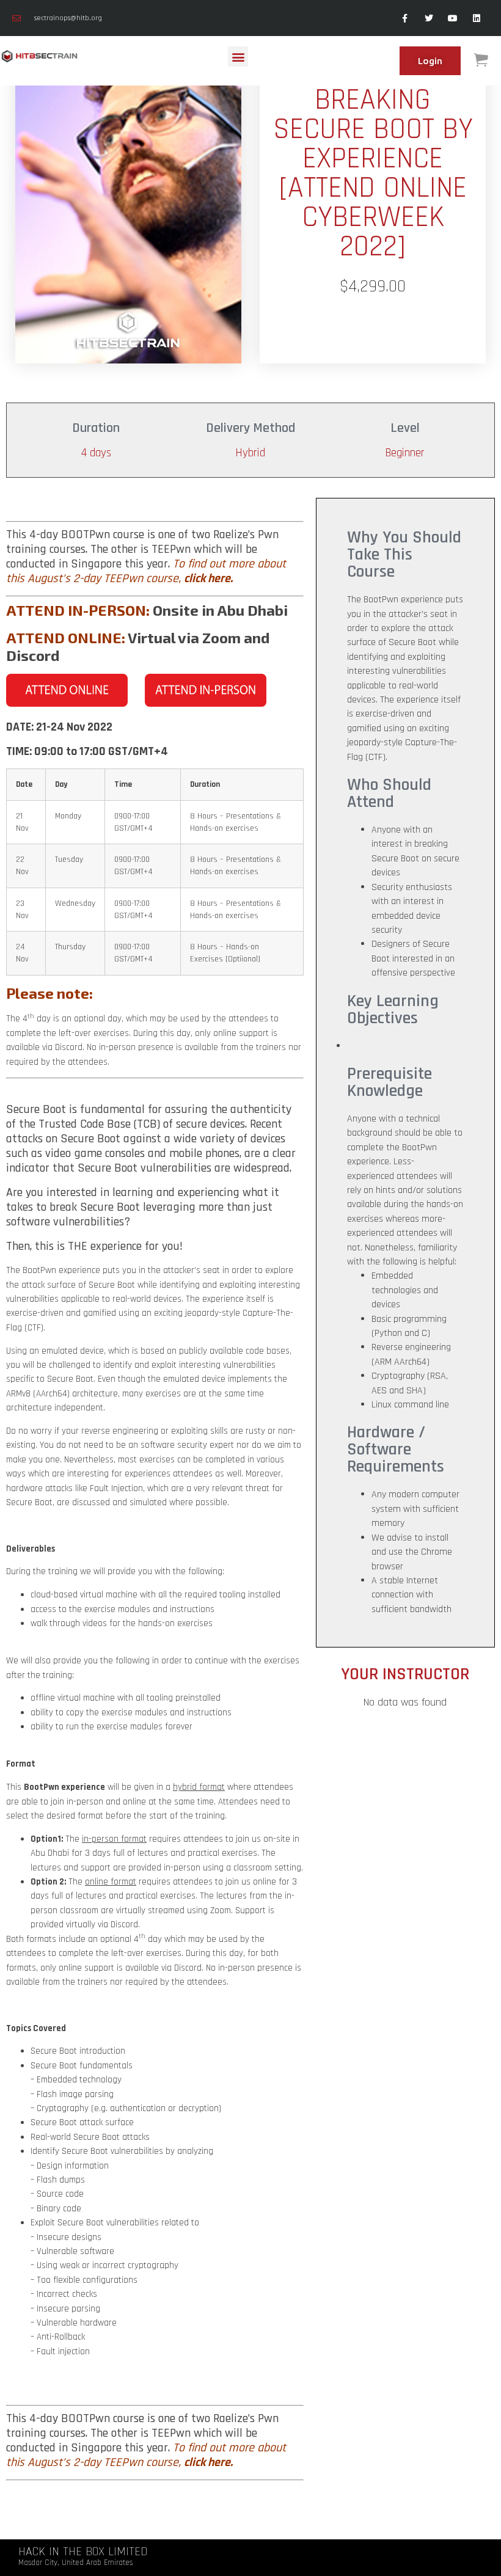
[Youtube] (453, 18)
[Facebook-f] (405, 18)
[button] (238, 57)
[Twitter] (429, 18)
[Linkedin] (477, 18)
